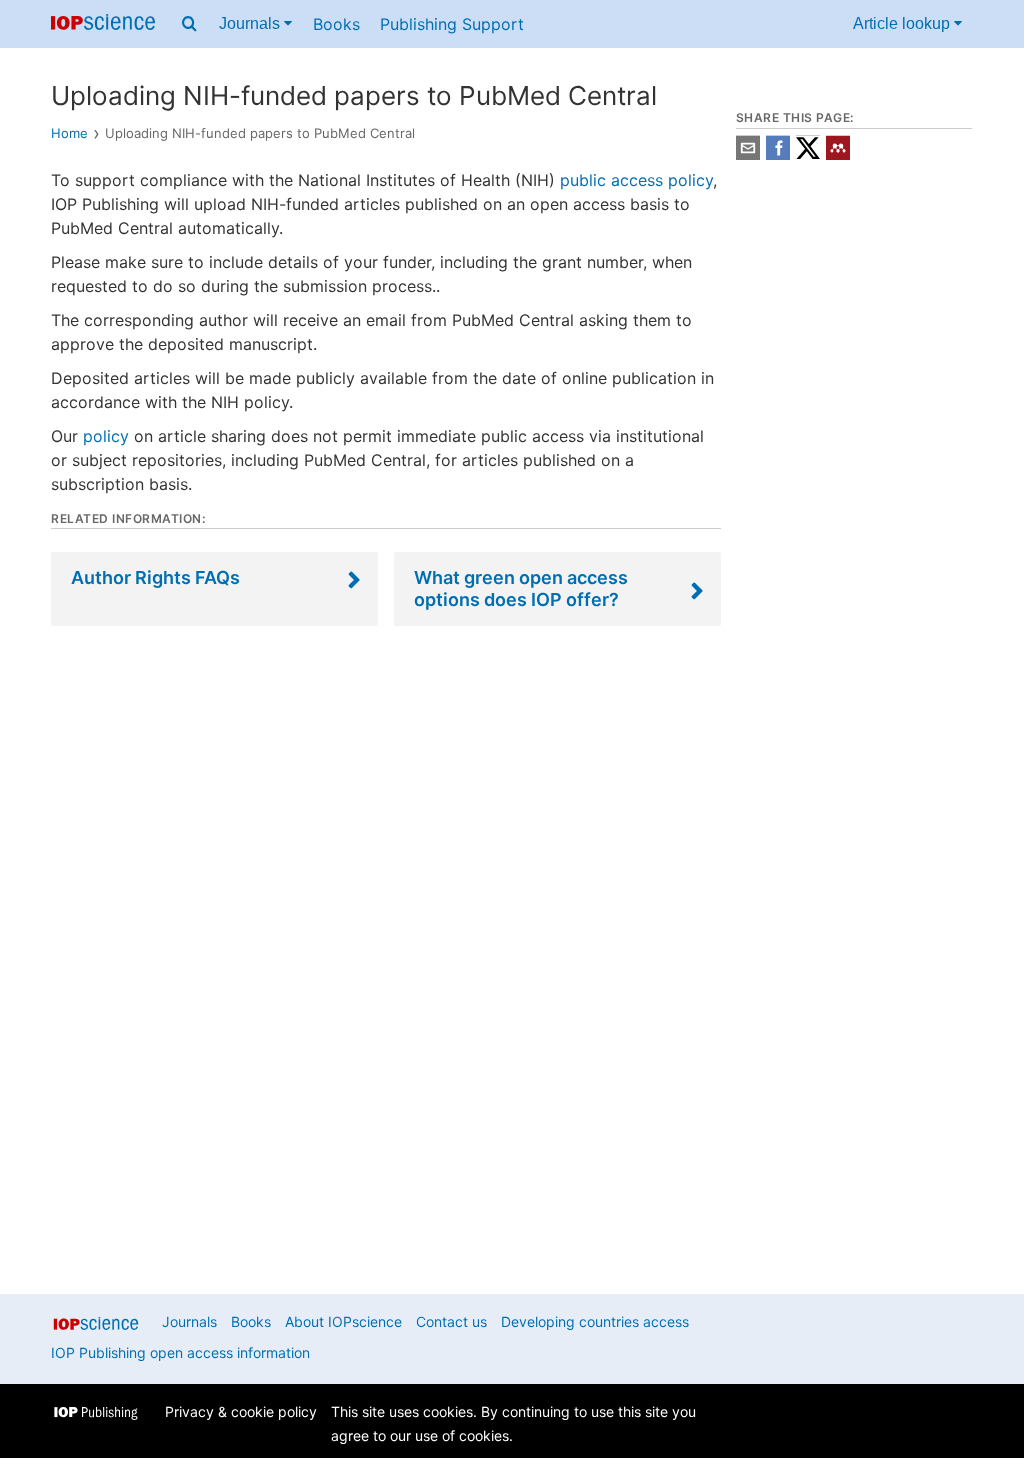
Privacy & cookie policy (241, 1411)
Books (336, 24)
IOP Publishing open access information (180, 1352)
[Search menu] (189, 24)
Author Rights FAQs (155, 577)
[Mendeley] (838, 154)
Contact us (451, 1321)
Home (69, 133)
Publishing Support (452, 24)
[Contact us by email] (748, 154)
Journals (251, 23)
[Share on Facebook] (778, 154)
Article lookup (903, 23)
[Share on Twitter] (808, 154)
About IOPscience (343, 1321)
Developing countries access (595, 1321)
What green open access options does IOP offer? (521, 588)
